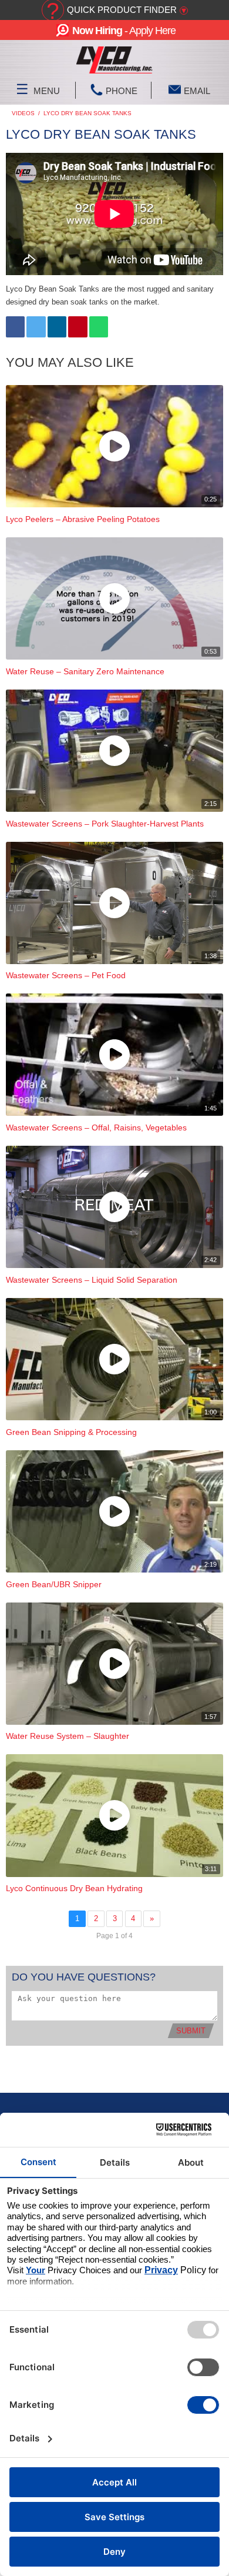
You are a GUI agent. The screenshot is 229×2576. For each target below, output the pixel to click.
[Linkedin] (57, 327)
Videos (23, 113)
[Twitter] (36, 327)
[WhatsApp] (99, 327)
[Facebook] (15, 327)
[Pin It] (78, 327)
